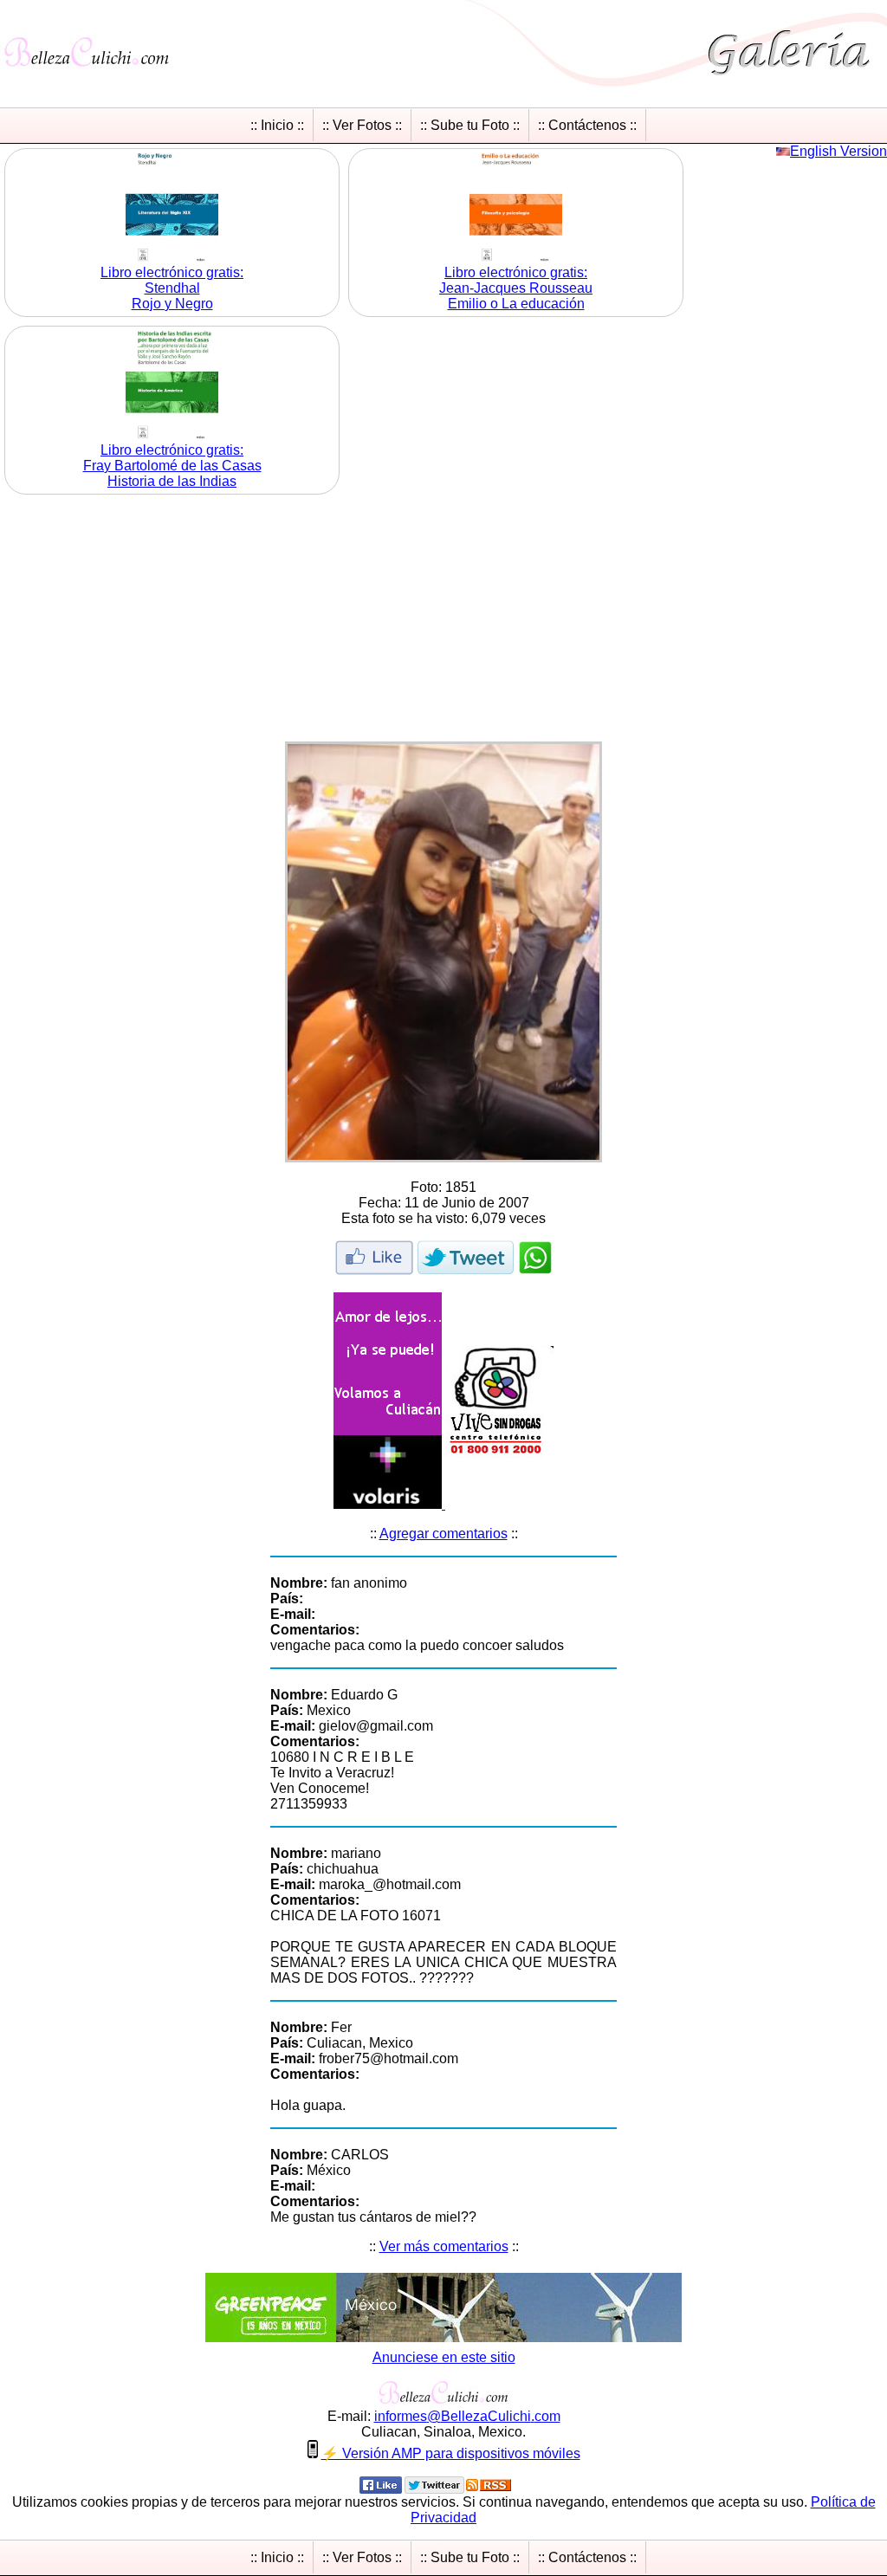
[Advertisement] (443, 620)
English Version (838, 151)
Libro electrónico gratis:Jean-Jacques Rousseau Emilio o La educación (516, 288)
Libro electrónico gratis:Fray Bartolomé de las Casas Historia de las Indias (172, 466)
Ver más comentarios (444, 2246)
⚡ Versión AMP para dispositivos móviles (451, 2453)
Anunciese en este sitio (444, 2357)
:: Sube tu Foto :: (470, 125)
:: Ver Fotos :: (362, 125)
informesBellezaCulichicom (467, 2416)
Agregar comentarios (443, 1534)
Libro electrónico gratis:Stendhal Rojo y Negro (172, 288)
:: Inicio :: (277, 125)
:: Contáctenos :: (587, 125)
